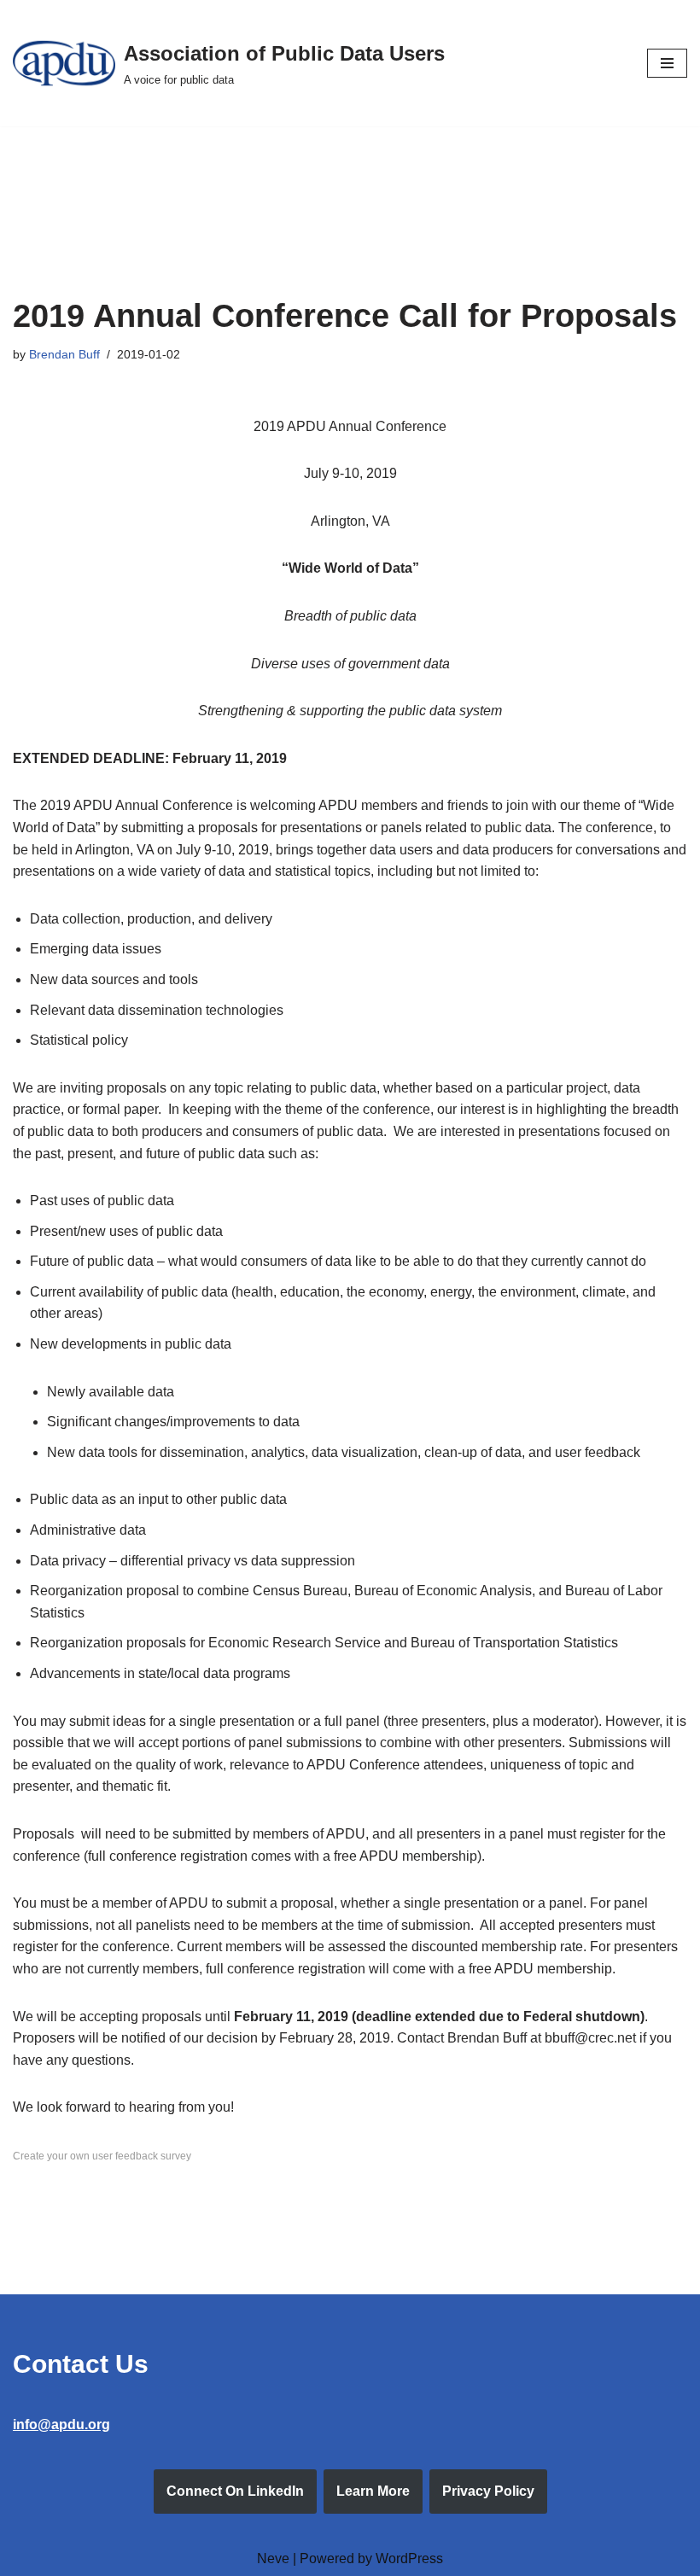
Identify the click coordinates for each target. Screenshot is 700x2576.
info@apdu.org (61, 2424)
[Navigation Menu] (667, 63)
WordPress (409, 2559)
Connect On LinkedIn (235, 2491)
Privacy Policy (488, 2491)
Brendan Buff (64, 354)
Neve (273, 2559)
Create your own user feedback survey (102, 2156)
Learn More (373, 2491)
